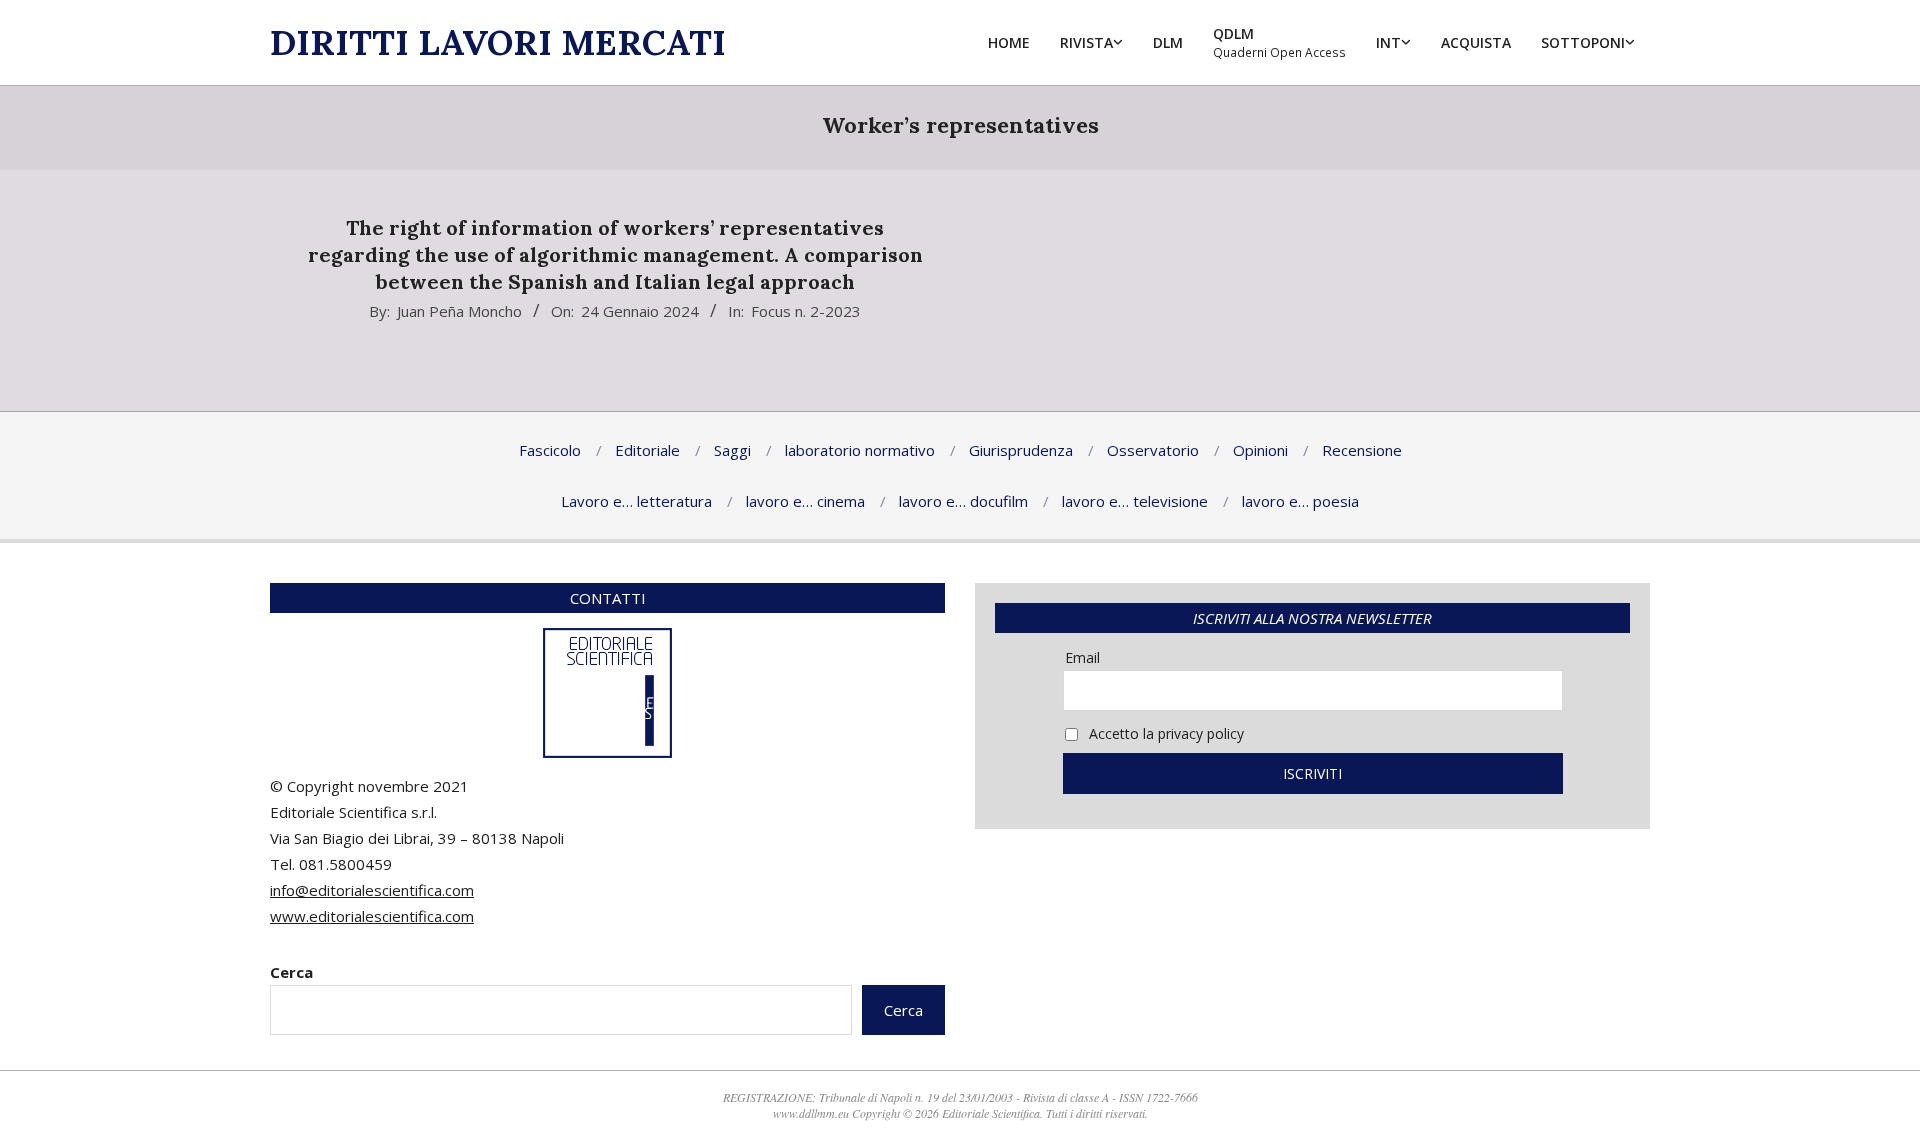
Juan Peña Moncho (459, 311)
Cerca (291, 972)
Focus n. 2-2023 (806, 311)
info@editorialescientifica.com (372, 890)
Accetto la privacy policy (1164, 733)
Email (1082, 657)
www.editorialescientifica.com (372, 916)
